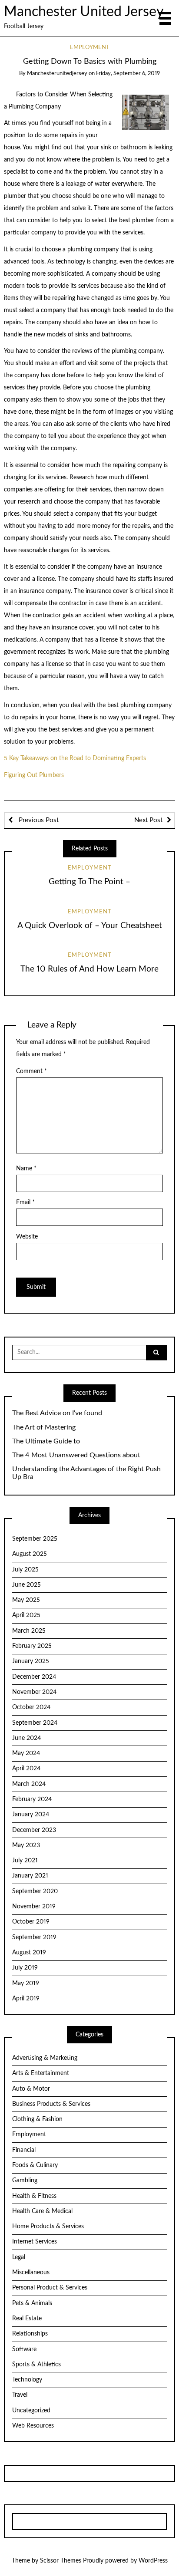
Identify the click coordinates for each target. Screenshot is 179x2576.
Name (26, 1169)
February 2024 (32, 1799)
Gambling (25, 2181)
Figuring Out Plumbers (34, 775)
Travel (20, 2395)
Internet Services (35, 2242)
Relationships (30, 2334)
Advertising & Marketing (45, 2058)
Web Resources (33, 2426)
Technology (27, 2380)
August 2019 (29, 1953)
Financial (24, 2150)
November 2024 (34, 1692)
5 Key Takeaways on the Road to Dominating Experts (75, 758)
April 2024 (26, 1769)
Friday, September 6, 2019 (128, 74)
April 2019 (26, 1999)
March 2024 (29, 1784)
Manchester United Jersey (84, 12)
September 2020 (35, 1891)
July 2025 (25, 1570)
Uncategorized (31, 2411)
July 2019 (25, 1968)
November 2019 (34, 1907)
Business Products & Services (51, 2104)
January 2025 (31, 1661)
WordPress (153, 2561)
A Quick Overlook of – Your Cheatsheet (90, 926)
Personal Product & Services (50, 2288)
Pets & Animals (32, 2303)
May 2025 (26, 1600)
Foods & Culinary (35, 2165)
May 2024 (26, 1753)
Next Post (148, 820)
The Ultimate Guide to (46, 1441)
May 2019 (26, 1983)
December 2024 (34, 1677)
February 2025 (32, 1646)
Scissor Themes (61, 2561)
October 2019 (31, 1922)
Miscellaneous (31, 2273)
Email (25, 1202)
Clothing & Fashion (37, 2119)
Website (27, 1237)
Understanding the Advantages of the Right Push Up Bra (86, 1473)
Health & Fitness (34, 2196)
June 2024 (27, 1738)
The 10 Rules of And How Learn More (89, 969)
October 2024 (31, 1707)
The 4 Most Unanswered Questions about (76, 1455)
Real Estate (27, 2319)
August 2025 (30, 1554)
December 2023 (34, 1830)
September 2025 (35, 1539)
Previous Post (38, 820)
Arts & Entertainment (41, 2073)
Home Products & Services (48, 2227)
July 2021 (25, 1861)
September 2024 (35, 1723)
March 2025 (29, 1631)
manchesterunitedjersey (57, 74)
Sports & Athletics (36, 2365)
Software (24, 2349)
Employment (90, 48)
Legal (19, 2257)
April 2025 (26, 1615)
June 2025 (27, 1585)
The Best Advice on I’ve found (57, 1413)
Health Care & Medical (42, 2211)
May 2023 (26, 1845)
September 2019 (34, 1937)
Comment (31, 1071)
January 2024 (31, 1815)
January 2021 (30, 1876)
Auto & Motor (31, 2089)
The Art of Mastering (44, 1427)
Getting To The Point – (89, 882)
